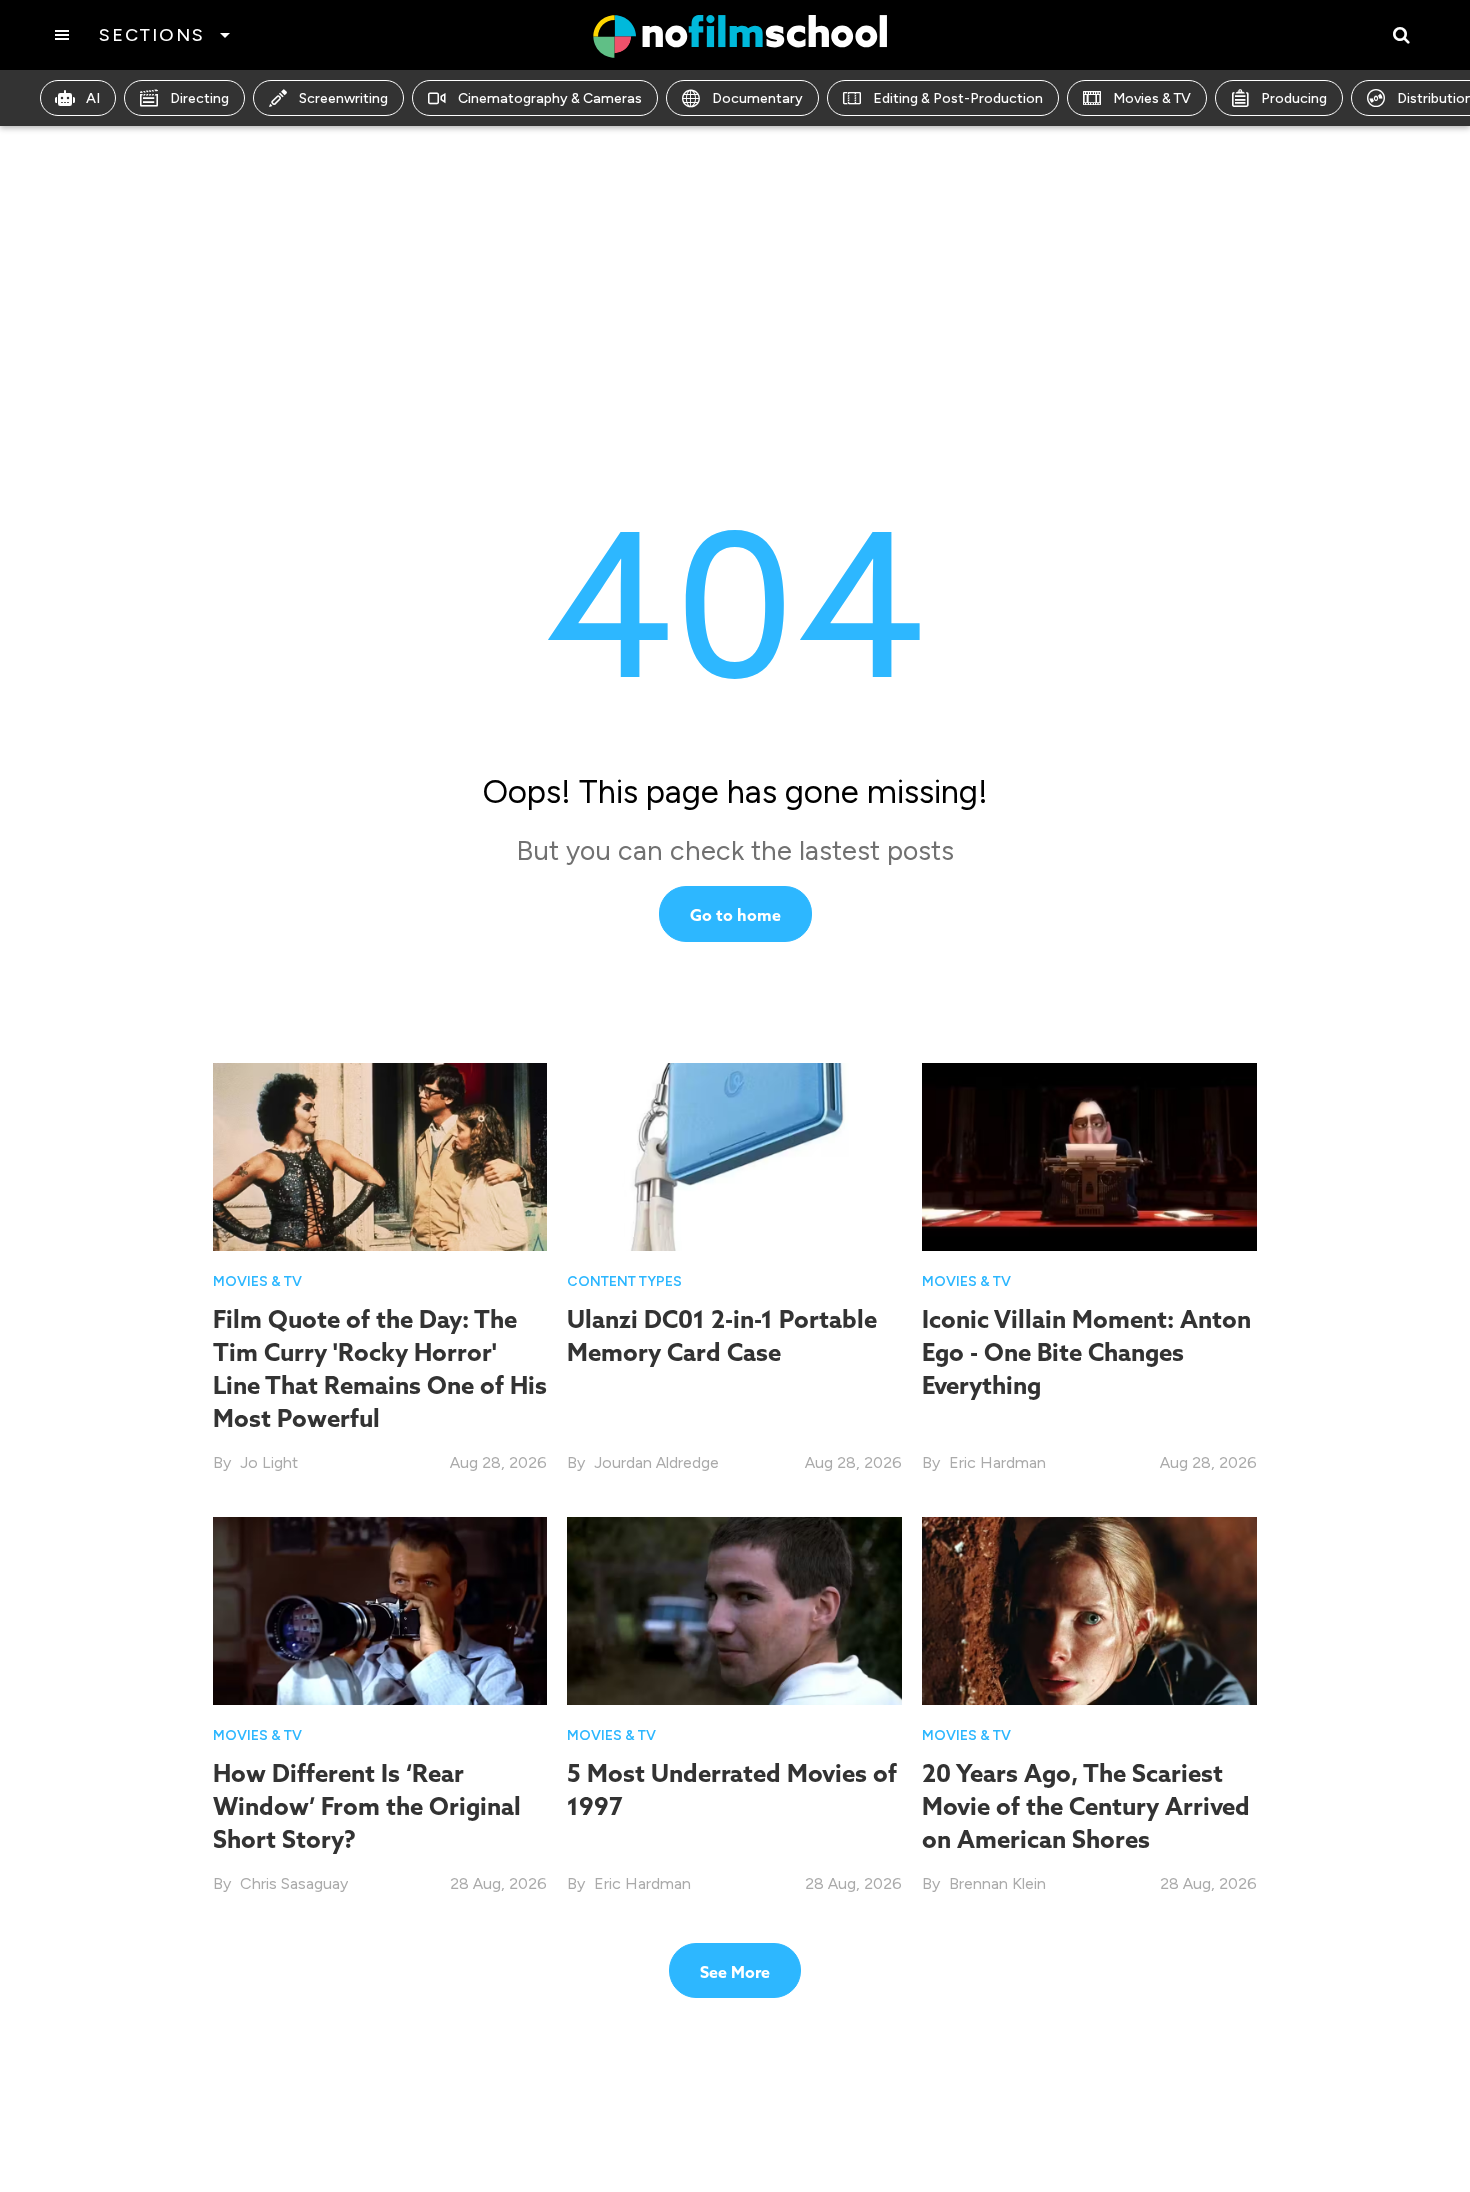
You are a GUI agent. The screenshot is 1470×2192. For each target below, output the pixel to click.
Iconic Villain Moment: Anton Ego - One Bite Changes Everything (1086, 1352)
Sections (151, 35)
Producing (1294, 98)
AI (93, 98)
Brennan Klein (997, 1883)
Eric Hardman (997, 1462)
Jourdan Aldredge (656, 1462)
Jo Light (269, 1462)
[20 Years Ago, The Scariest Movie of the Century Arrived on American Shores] (1089, 1609)
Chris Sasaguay (294, 1883)
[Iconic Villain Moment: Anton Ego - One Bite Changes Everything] (1089, 1157)
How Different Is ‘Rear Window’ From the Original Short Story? (367, 1806)
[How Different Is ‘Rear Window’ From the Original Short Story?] (380, 1611)
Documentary (757, 98)
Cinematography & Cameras (550, 98)
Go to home (735, 915)
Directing (199, 98)
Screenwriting (343, 98)
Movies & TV (1152, 98)
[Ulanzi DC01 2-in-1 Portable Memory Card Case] (734, 1155)
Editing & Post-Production (958, 98)
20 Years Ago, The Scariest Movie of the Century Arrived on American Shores (1086, 1806)
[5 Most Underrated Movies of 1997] (734, 1611)
